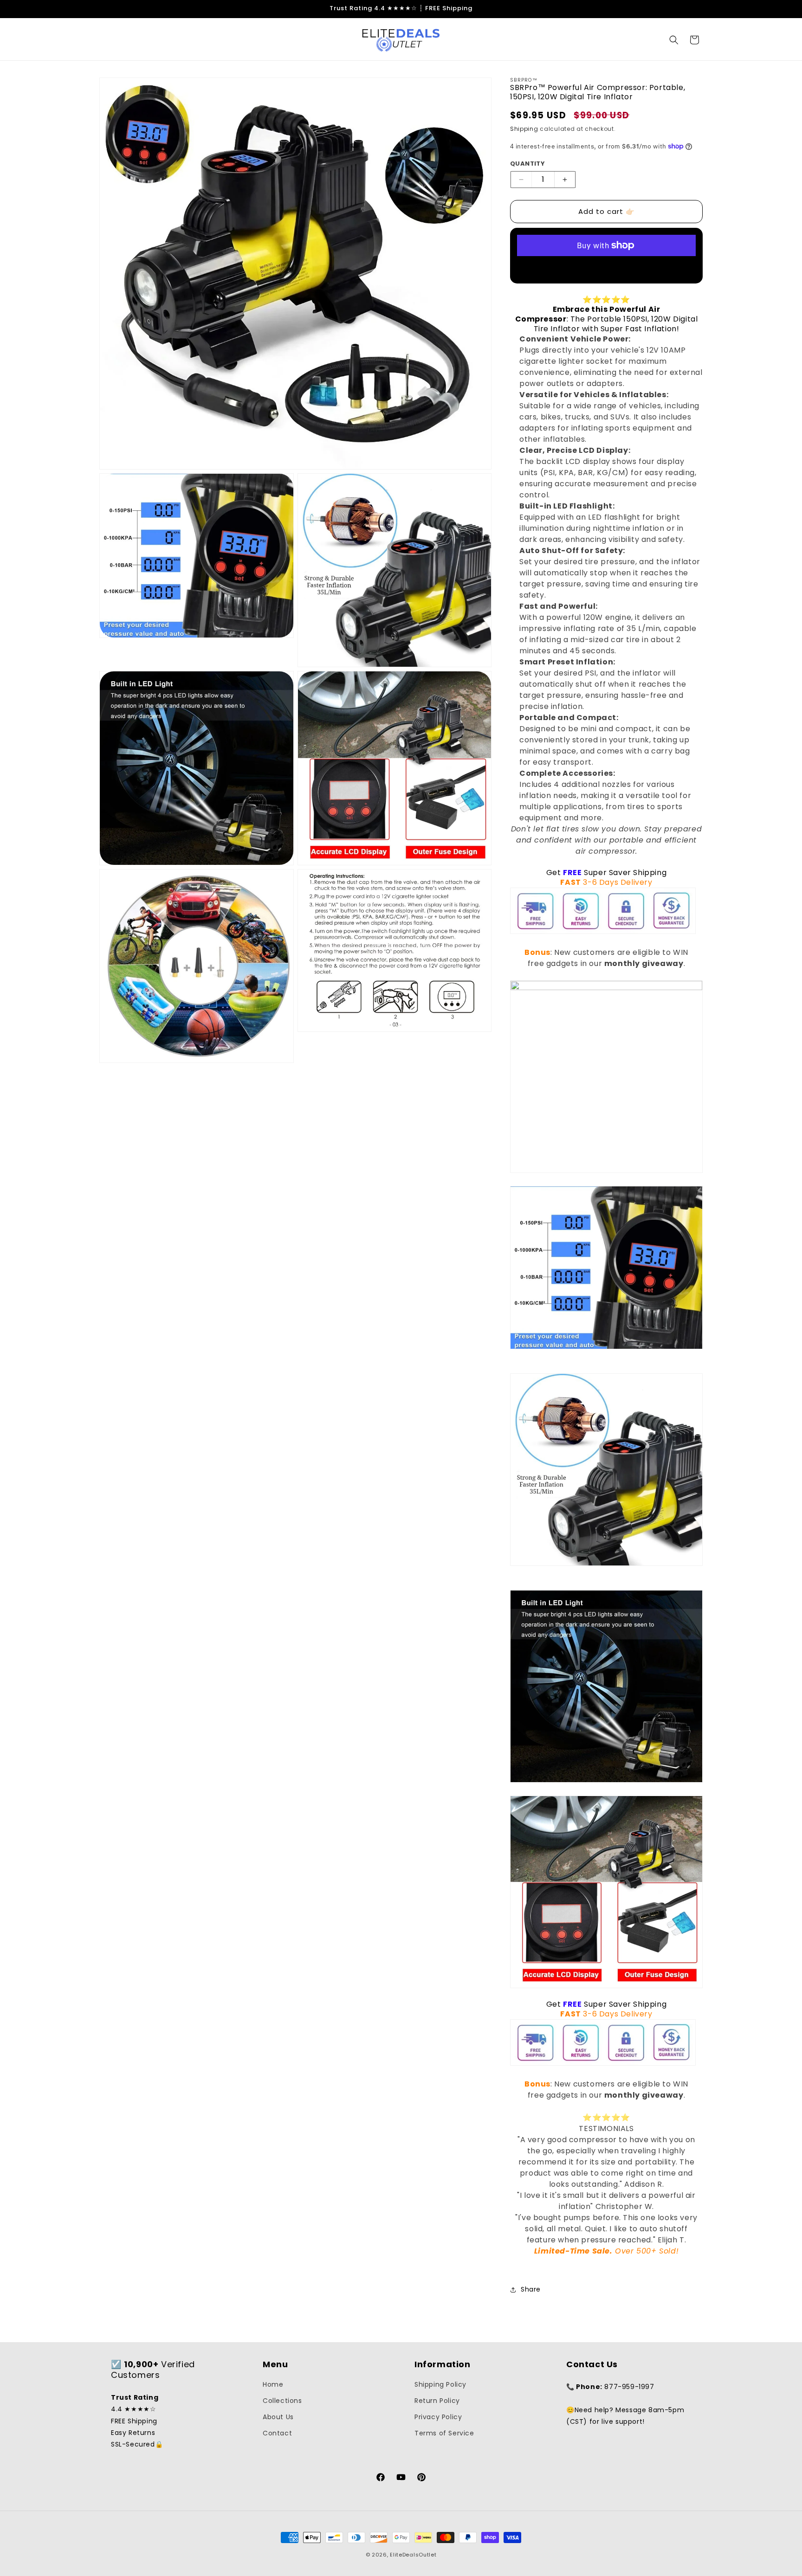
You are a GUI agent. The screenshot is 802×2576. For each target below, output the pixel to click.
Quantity (527, 164)
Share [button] (531, 2289)
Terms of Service (444, 2434)
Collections (282, 2401)
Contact (277, 2434)
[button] (674, 40)
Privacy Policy (438, 2417)
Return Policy (437, 2401)
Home (273, 2384)
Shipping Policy (440, 2384)
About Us (278, 2417)
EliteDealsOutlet (413, 2555)
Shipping (524, 129)
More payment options (606, 267)
